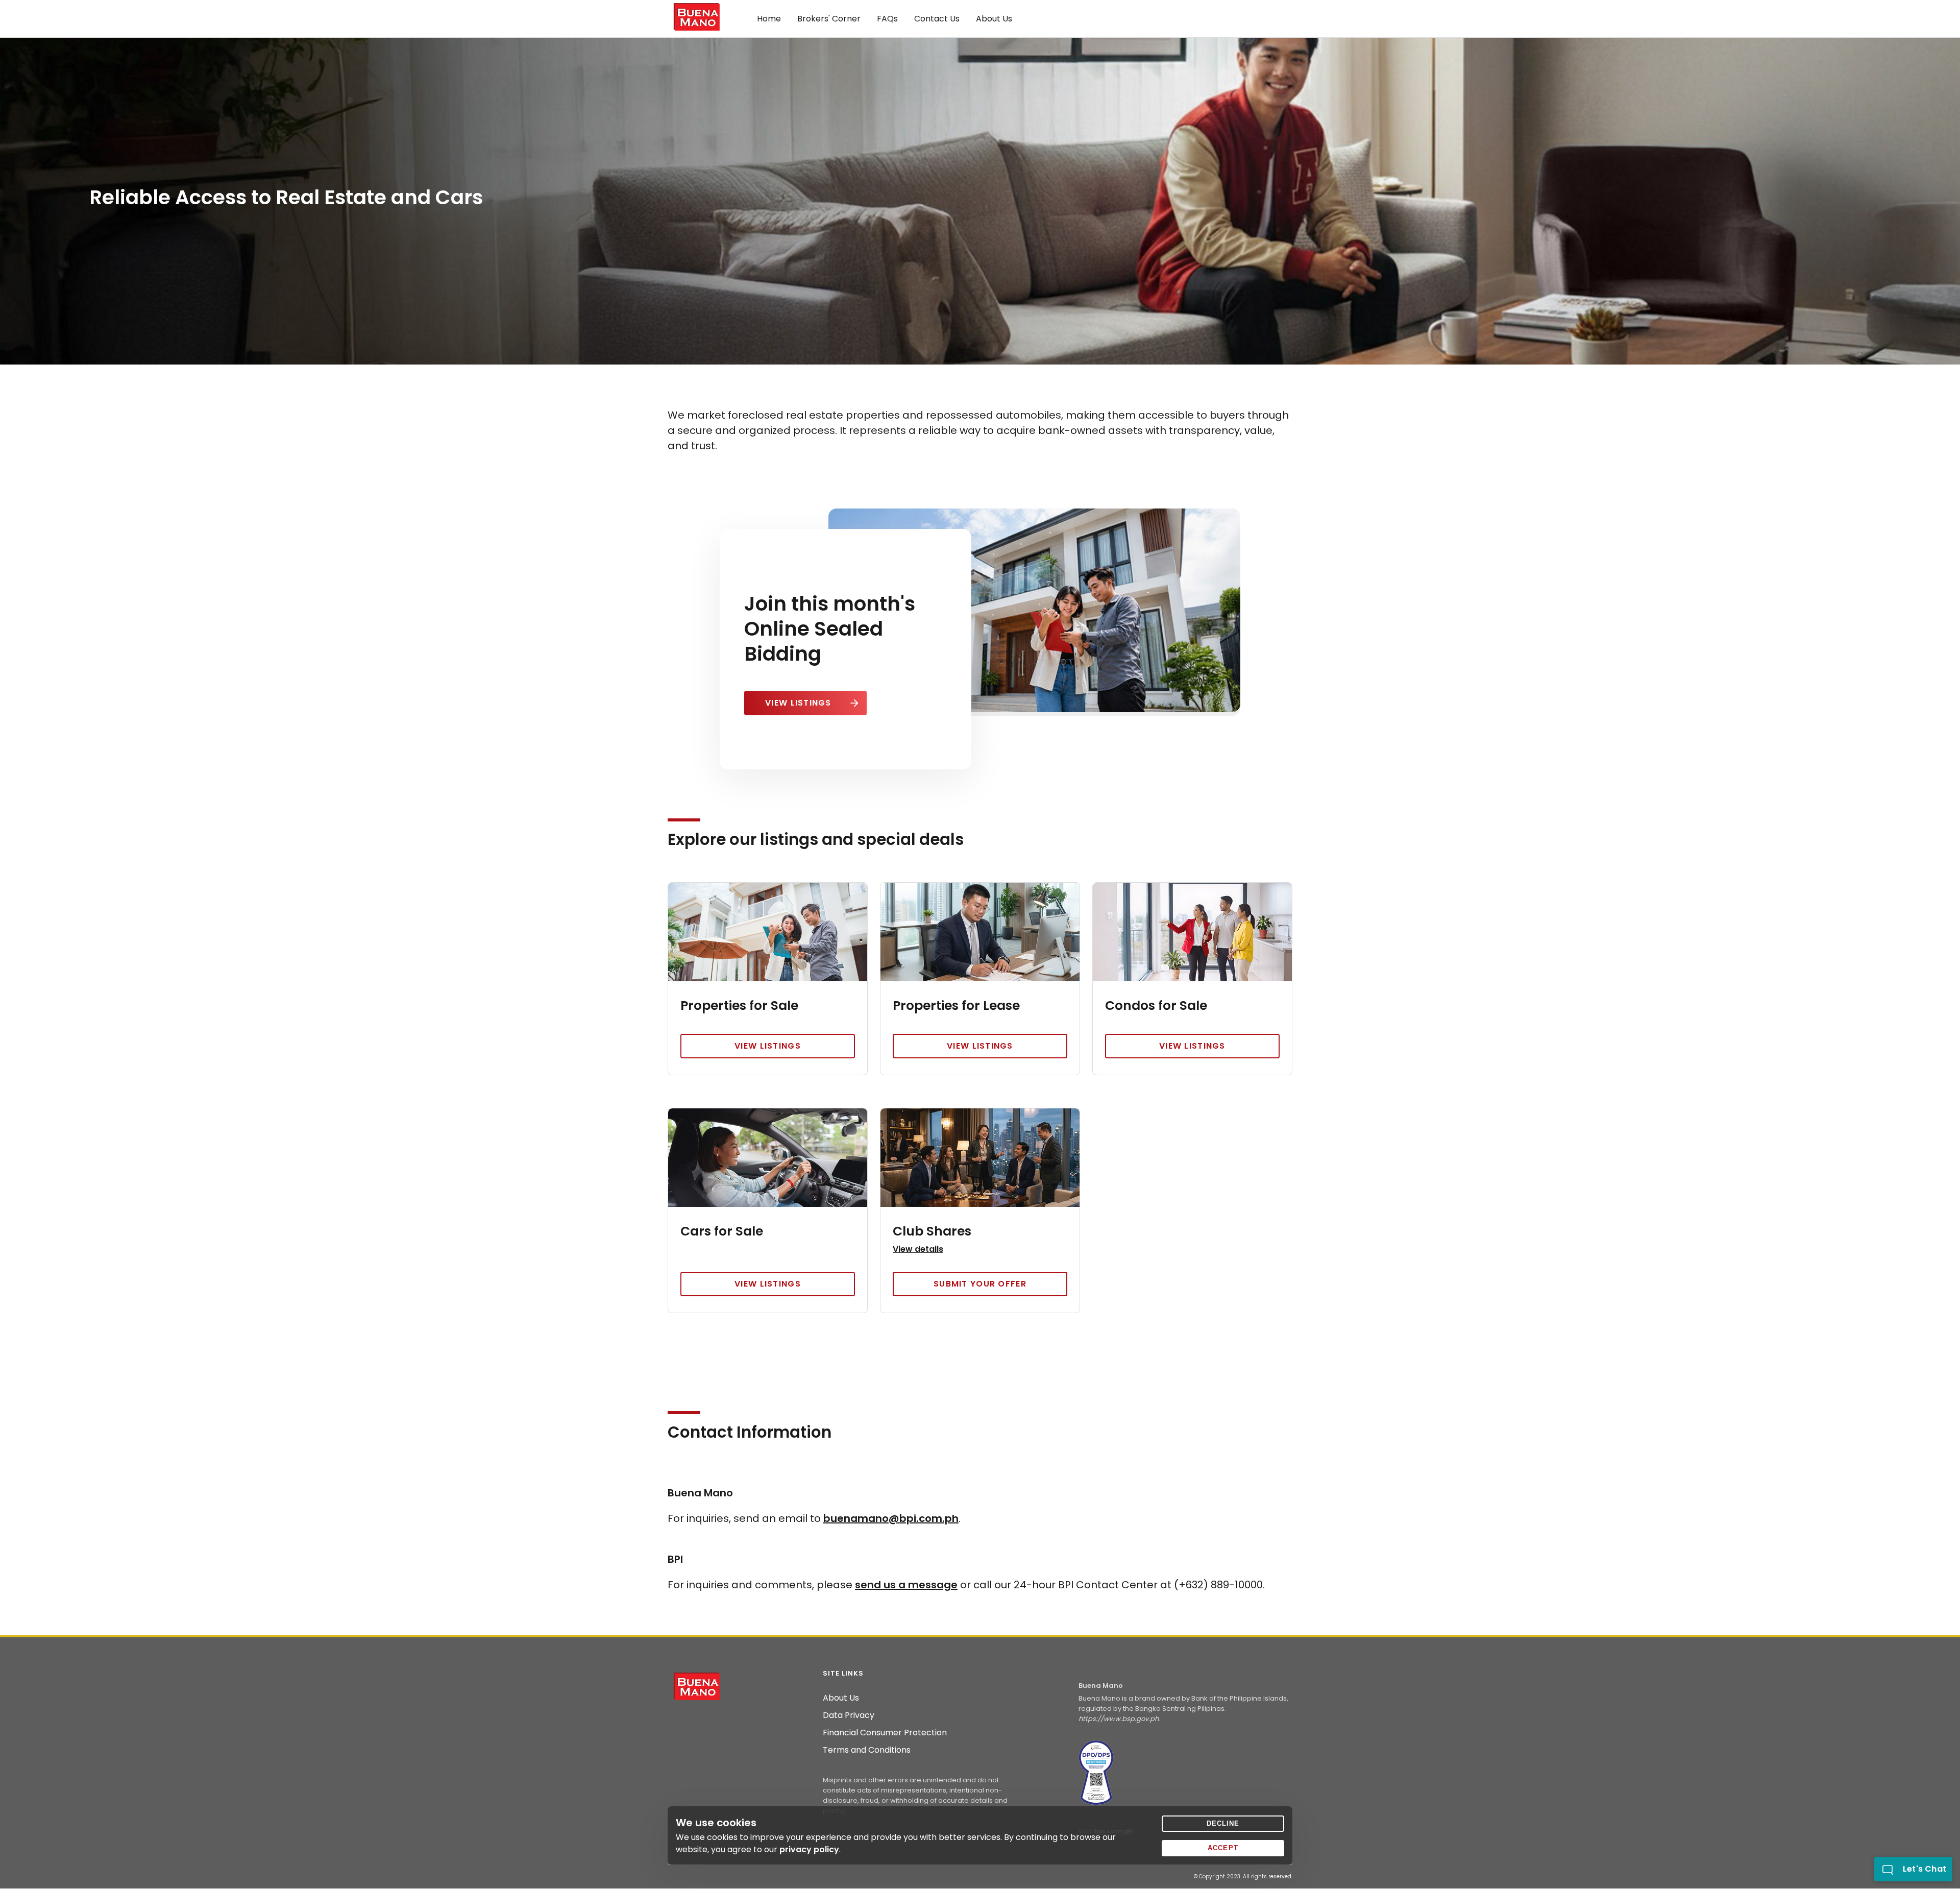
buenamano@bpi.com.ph (891, 1518)
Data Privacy (849, 1715)
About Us (841, 1698)
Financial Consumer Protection (885, 1733)
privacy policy (809, 1849)
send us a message (906, 1585)
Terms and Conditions (867, 1750)
